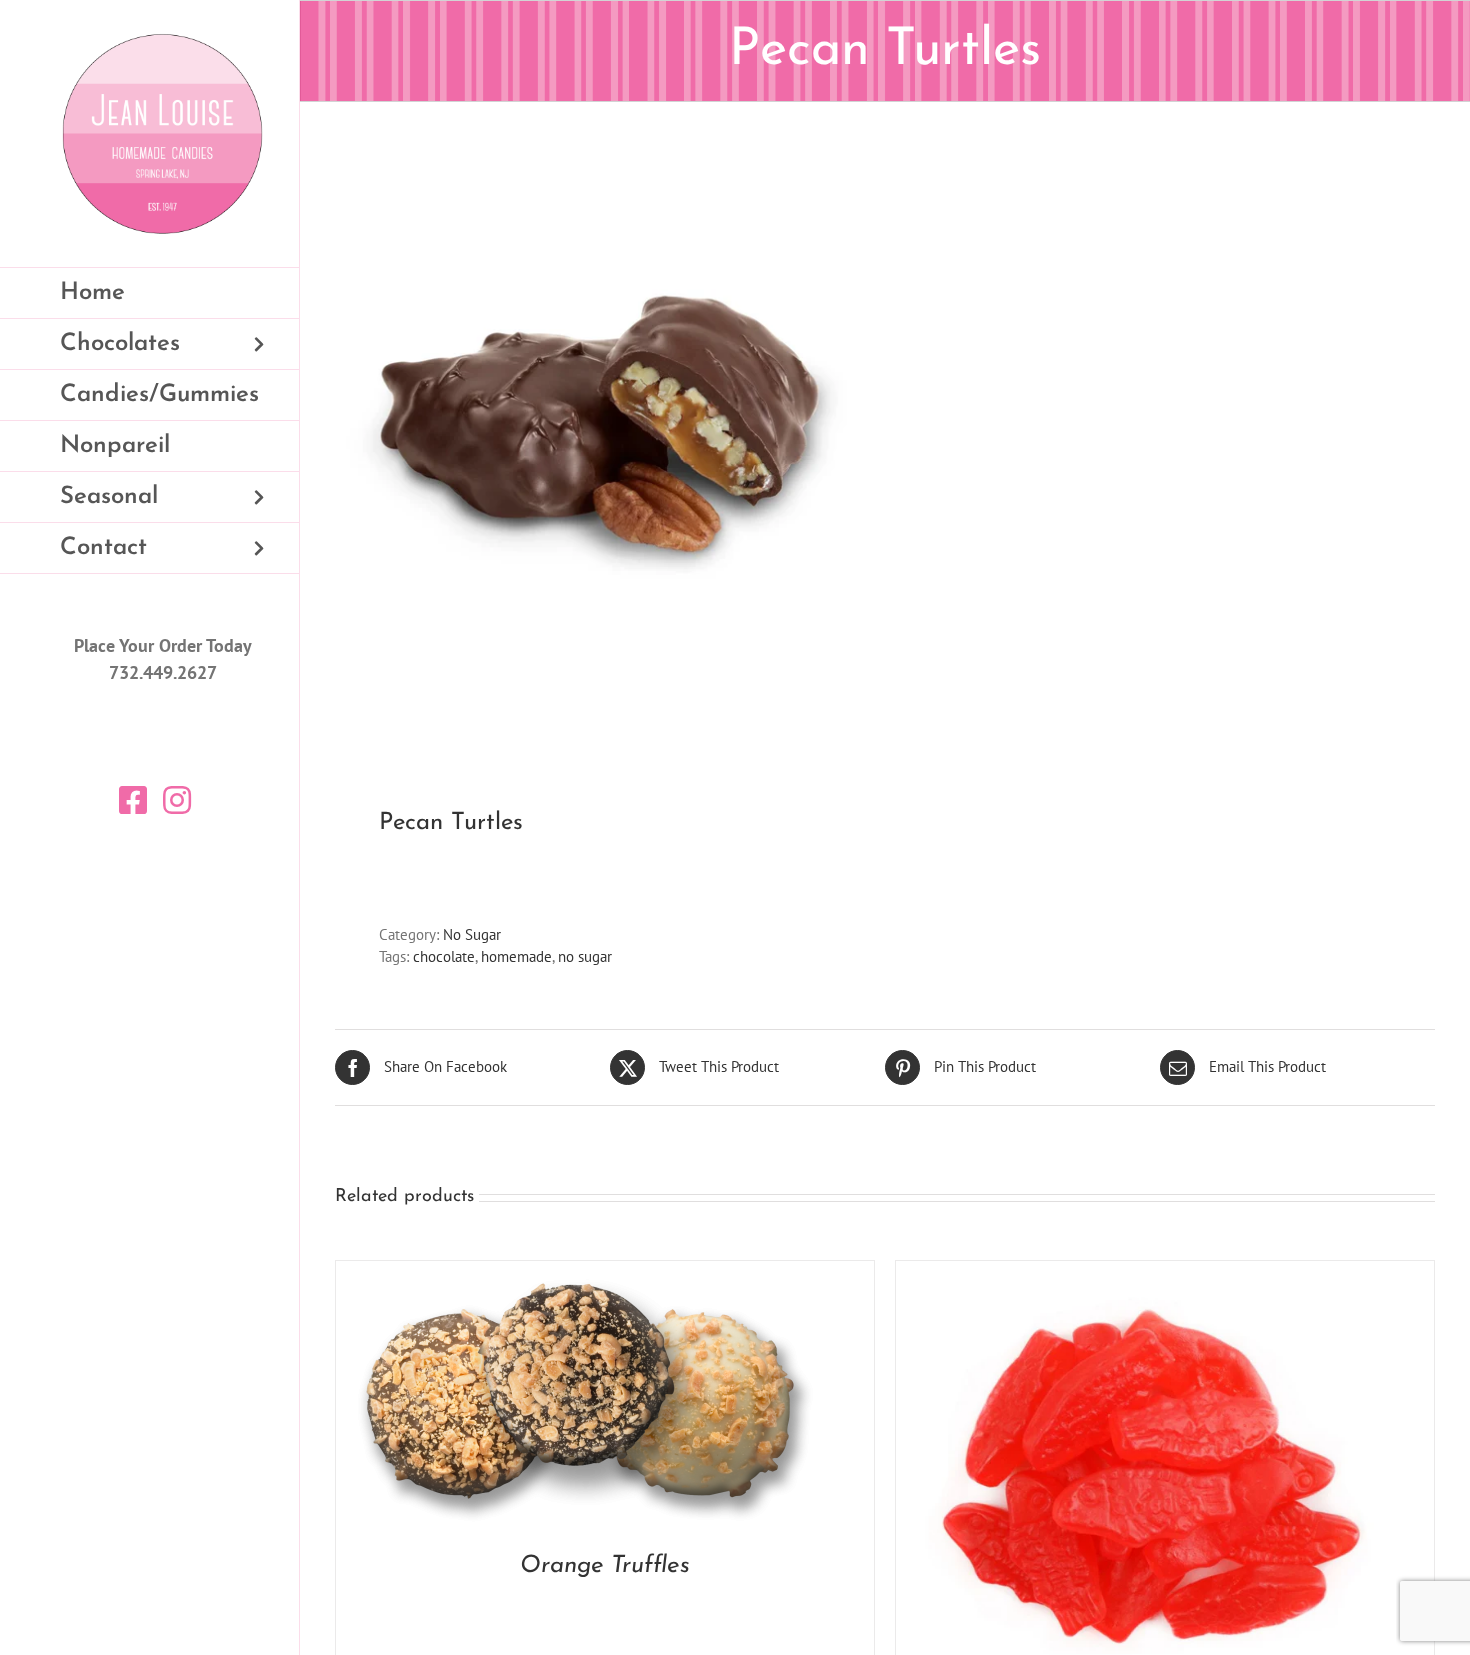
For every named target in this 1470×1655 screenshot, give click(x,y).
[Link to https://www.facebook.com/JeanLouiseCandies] (133, 800)
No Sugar (472, 934)
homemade (516, 956)
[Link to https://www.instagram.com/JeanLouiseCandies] (177, 800)
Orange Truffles (605, 1566)
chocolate (444, 956)
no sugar (585, 956)
